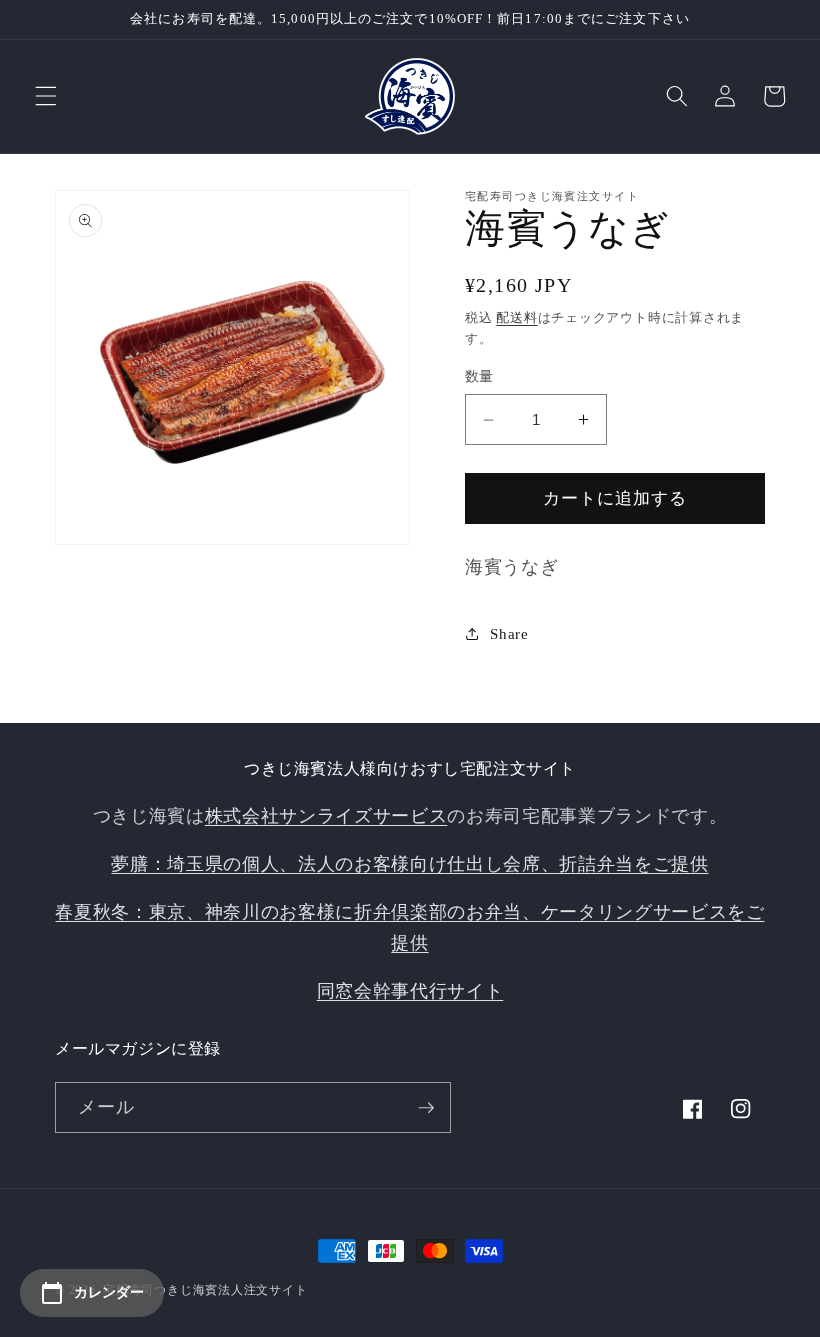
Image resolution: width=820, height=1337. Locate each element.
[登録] (426, 1108)
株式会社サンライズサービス (326, 816)
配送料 (516, 317)
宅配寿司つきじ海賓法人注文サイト (205, 1290)
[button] (46, 96)
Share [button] (509, 633)
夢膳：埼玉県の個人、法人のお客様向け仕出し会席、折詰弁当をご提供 (409, 864)
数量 (479, 376)
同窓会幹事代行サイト (410, 991)
